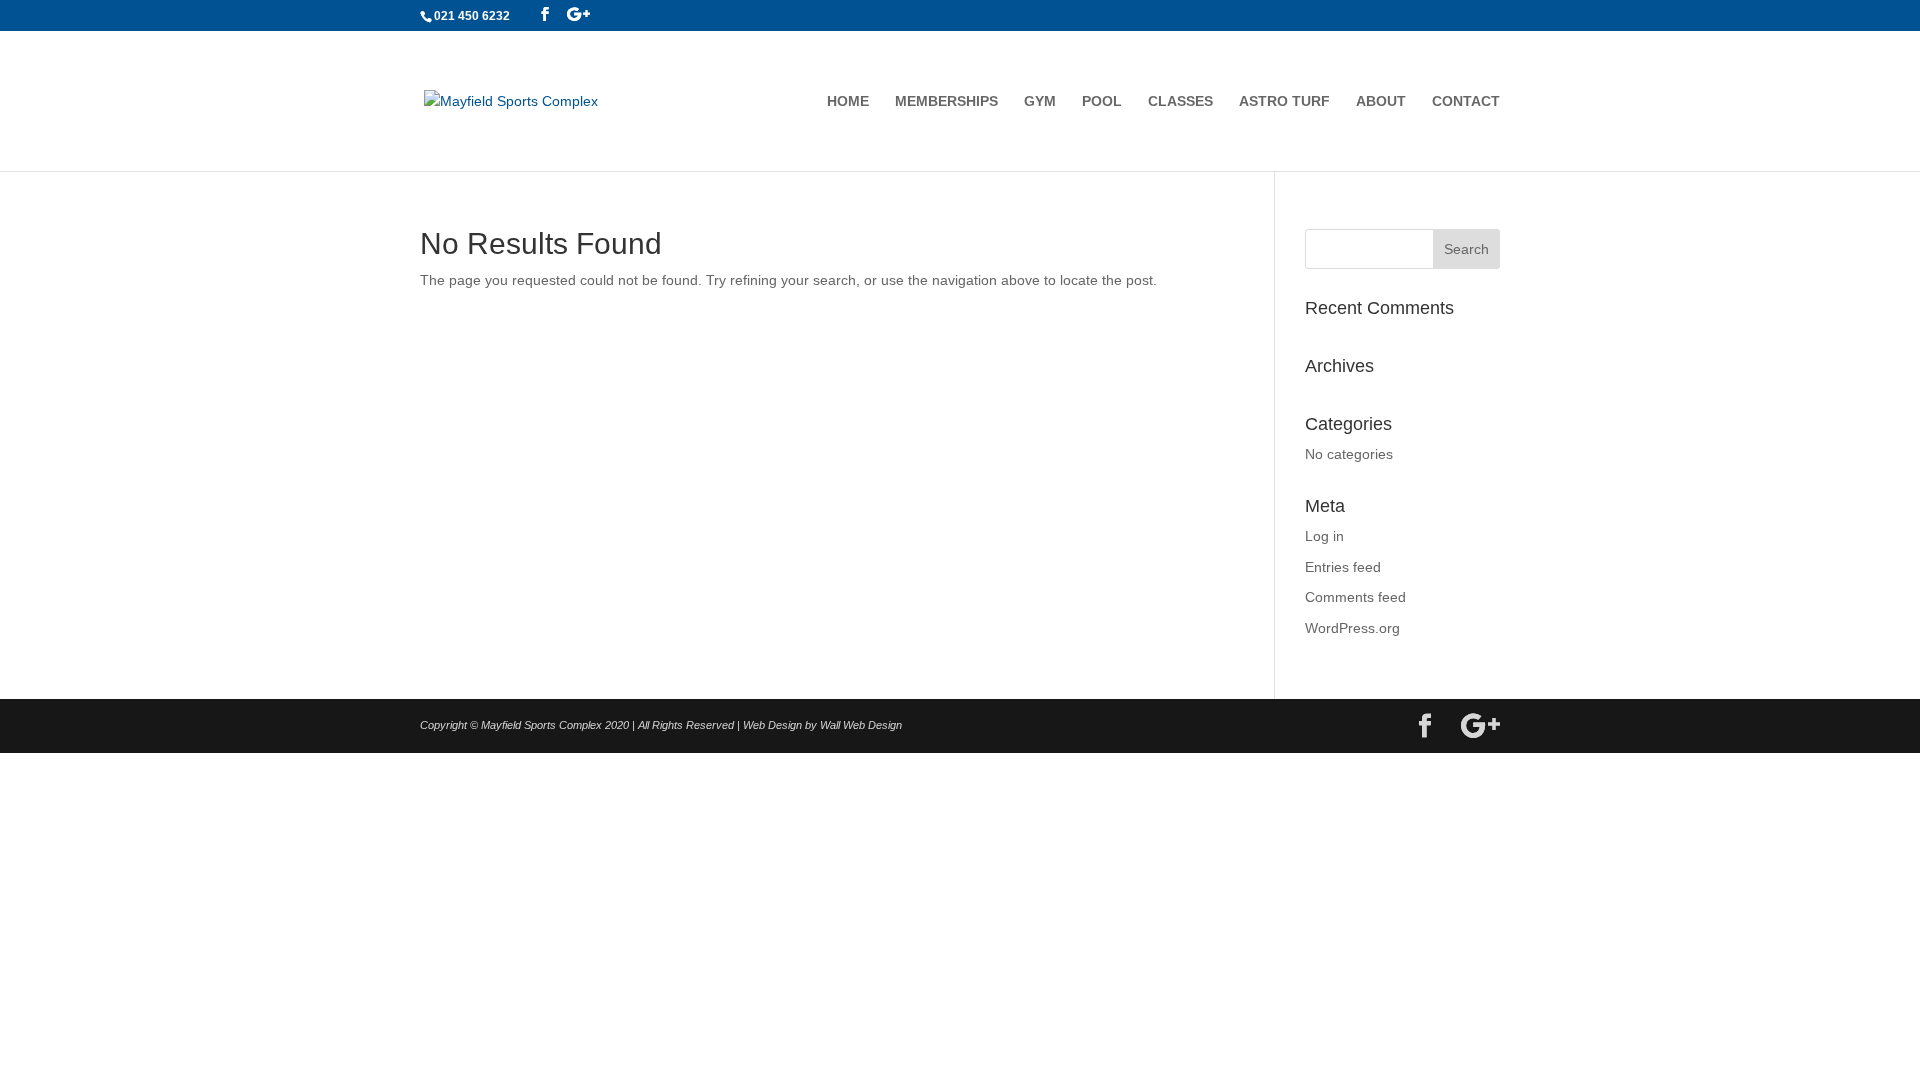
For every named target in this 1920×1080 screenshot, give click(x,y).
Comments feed (1355, 597)
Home (848, 101)
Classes (1180, 101)
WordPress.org (1352, 628)
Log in (1324, 536)
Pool (1102, 101)
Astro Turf (1284, 101)
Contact (1466, 101)
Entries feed (1343, 567)
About (1381, 101)
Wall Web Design (861, 725)
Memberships (946, 101)
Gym (1040, 101)
